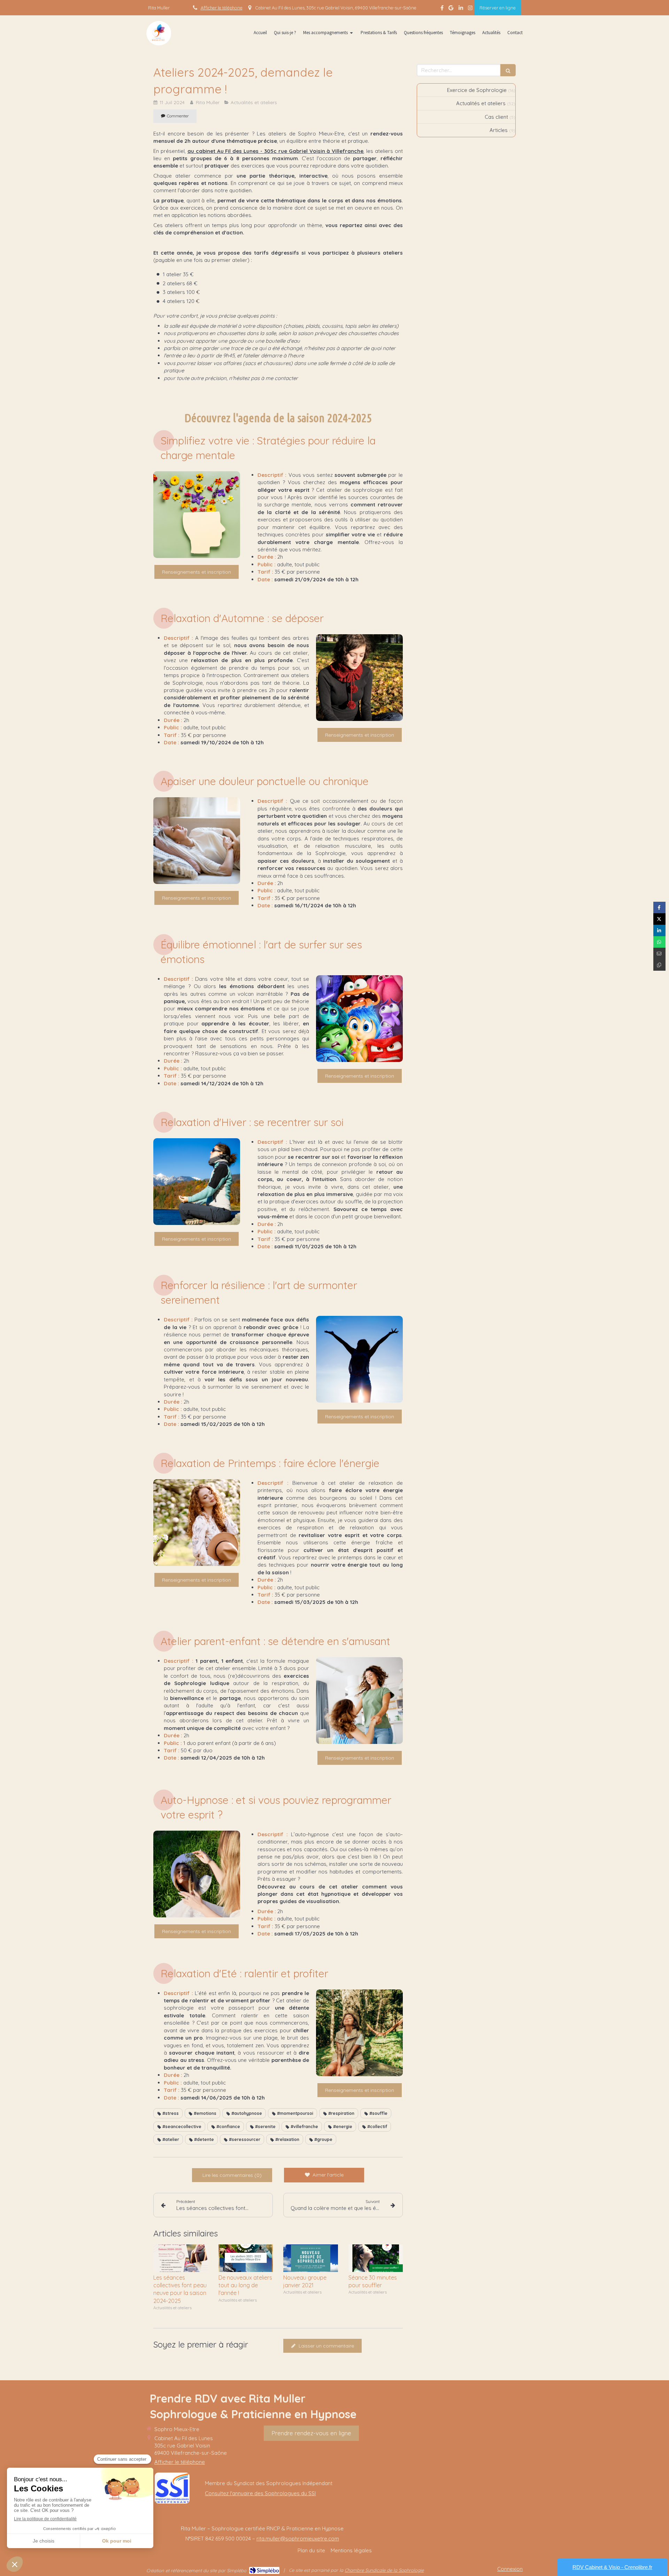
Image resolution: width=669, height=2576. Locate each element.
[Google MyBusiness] (451, 9)
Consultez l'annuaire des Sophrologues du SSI (260, 2493)
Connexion (510, 2569)
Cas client (496, 117)
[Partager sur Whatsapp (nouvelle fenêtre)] (659, 942)
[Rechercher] (508, 70)
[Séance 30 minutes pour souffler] (376, 2258)
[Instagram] (470, 9)
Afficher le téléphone (222, 8)
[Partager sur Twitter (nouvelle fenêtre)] (659, 919)
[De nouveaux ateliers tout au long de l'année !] (246, 2258)
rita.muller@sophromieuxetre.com (298, 2539)
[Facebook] (442, 9)
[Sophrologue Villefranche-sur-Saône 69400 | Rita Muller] (159, 33)
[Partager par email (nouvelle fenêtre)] (659, 953)
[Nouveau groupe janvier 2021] (311, 2258)
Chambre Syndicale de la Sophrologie (384, 2570)
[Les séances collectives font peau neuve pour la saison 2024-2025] (181, 2258)
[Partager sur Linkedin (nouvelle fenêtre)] (659, 930)
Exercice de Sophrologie (477, 90)
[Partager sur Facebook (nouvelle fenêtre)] (659, 907)
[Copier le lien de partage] (659, 965)
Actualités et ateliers (481, 103)
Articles (499, 130)
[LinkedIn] (461, 9)
